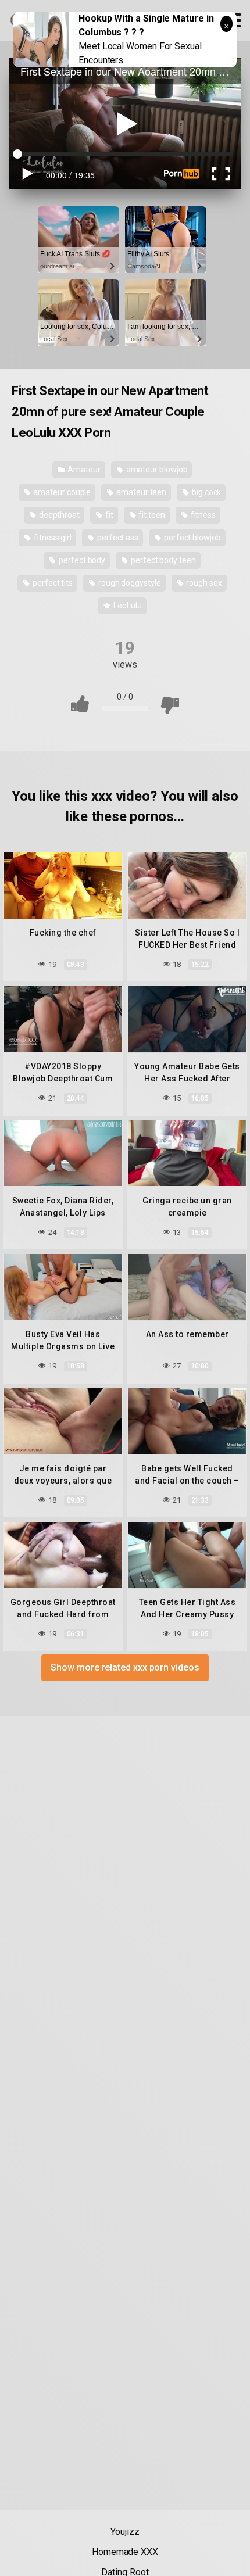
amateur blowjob (156, 470)
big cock (206, 492)
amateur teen (140, 492)
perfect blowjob (192, 538)
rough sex (203, 583)
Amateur (83, 470)
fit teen (151, 515)
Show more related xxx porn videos (125, 1667)
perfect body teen (162, 560)
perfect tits (52, 583)
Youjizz (125, 2532)
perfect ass (117, 538)
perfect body (81, 560)
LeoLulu (126, 606)
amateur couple (62, 492)
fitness (202, 515)
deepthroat (58, 515)
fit (108, 515)
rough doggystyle (129, 583)
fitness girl (52, 538)
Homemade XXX (125, 2552)
